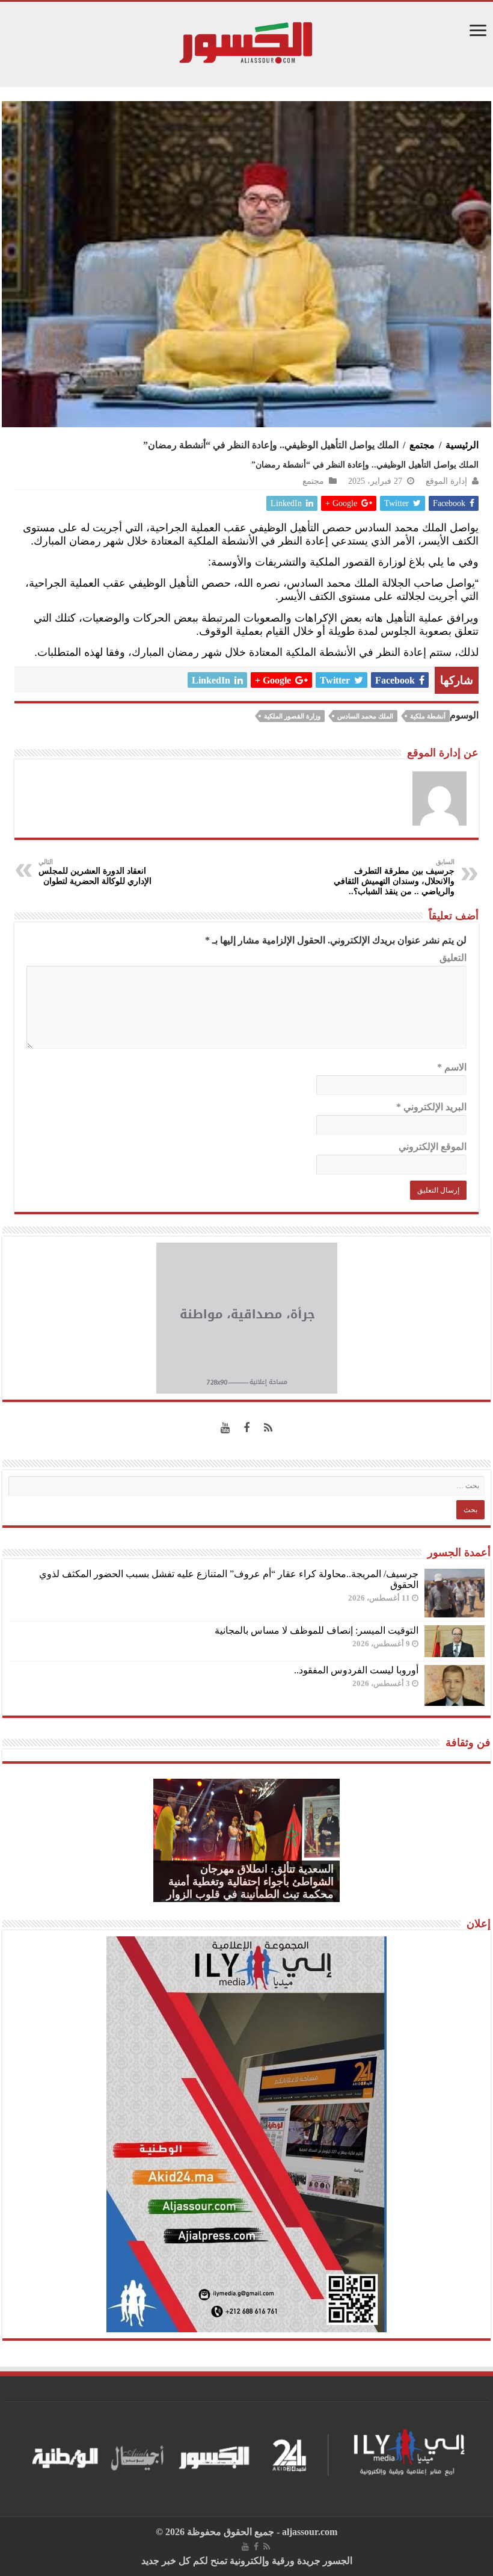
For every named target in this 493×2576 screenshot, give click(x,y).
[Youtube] (225, 1428)
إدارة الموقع (446, 481)
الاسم (452, 1067)
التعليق (453, 958)
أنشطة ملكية (428, 716)
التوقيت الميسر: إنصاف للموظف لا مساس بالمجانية (317, 1630)
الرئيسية (462, 445)
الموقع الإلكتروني (433, 1147)
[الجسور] (246, 41)
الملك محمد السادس (365, 716)
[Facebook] (246, 1428)
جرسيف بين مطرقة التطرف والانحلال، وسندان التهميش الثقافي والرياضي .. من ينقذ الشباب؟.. (394, 877)
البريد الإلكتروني (431, 1107)
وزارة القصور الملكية (292, 716)
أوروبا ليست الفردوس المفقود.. (356, 1670)
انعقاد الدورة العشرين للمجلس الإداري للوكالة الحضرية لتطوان (95, 872)
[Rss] (268, 1428)
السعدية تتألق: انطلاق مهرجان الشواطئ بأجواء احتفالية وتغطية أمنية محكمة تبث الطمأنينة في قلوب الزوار (250, 1882)
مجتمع (422, 445)
